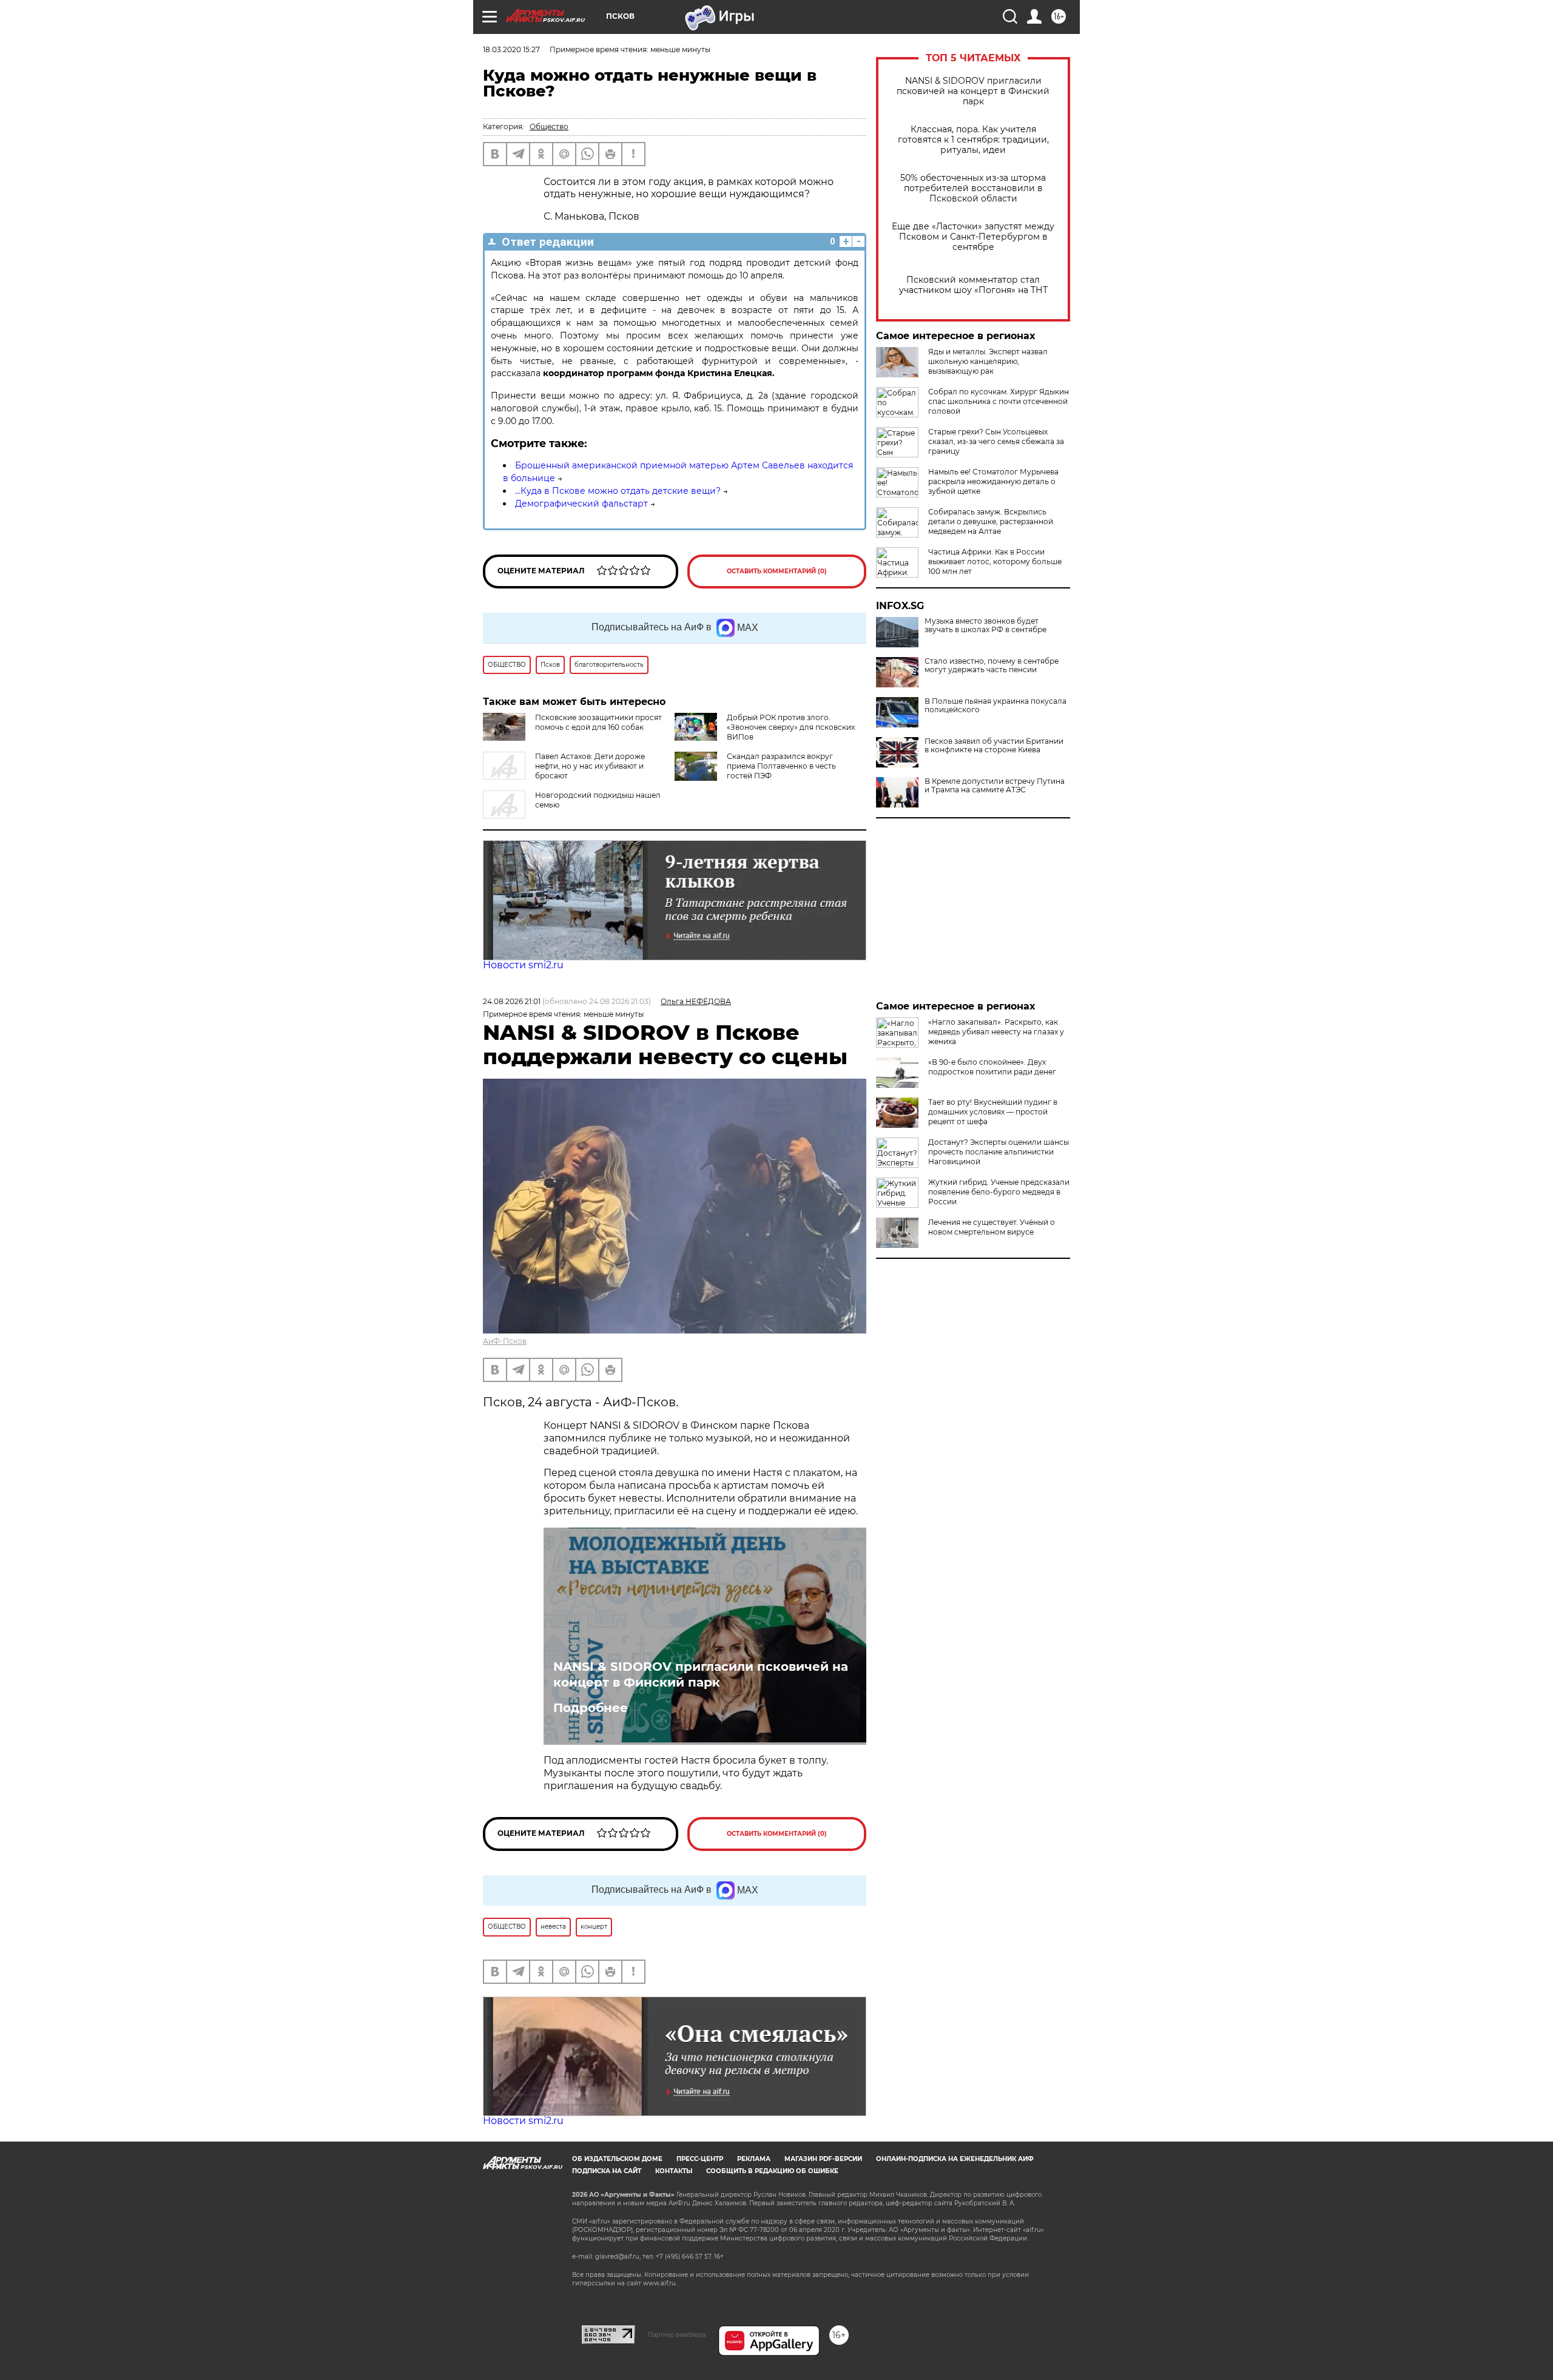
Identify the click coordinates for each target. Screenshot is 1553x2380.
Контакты (674, 2171)
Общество (549, 126)
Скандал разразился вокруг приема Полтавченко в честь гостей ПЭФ (781, 766)
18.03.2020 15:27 (511, 49)
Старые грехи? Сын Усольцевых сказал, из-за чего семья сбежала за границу (996, 441)
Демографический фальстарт (581, 504)
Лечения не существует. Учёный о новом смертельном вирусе (992, 1227)
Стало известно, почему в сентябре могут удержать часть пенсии (992, 666)
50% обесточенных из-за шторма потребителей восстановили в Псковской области (973, 188)
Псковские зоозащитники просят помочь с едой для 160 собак (598, 722)
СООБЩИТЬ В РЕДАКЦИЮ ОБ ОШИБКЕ (772, 2171)
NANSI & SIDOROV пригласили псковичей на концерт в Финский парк (973, 91)
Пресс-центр (700, 2159)
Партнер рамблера (677, 2334)
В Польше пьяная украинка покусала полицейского (995, 706)
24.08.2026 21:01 (512, 1001)
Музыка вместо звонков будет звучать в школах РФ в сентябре (985, 625)
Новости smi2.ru (523, 965)
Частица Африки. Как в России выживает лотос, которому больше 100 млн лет (995, 561)
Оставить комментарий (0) (777, 571)
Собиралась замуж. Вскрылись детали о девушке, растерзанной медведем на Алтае (991, 521)
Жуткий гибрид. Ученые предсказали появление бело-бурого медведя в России (999, 1192)
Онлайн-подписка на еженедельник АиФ (955, 2159)
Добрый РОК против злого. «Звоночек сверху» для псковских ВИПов (791, 727)
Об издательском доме (617, 2159)
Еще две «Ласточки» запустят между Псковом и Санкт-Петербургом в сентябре (973, 237)
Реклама (754, 2159)
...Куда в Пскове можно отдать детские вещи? (618, 491)
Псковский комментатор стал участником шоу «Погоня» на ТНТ (973, 285)
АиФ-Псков (505, 1341)
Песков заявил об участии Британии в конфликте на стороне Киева (994, 746)
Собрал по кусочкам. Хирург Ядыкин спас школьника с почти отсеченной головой (999, 401)
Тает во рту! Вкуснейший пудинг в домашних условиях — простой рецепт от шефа (993, 1112)
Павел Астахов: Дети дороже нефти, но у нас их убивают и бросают (590, 766)
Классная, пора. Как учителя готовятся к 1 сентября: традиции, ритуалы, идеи (973, 140)
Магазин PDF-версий (823, 2159)
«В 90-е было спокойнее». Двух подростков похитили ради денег (992, 1067)
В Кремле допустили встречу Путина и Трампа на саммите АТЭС (995, 786)
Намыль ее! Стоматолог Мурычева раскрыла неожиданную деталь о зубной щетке (993, 481)
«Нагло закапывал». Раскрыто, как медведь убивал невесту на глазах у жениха (996, 1032)
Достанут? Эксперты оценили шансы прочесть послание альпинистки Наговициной (999, 1152)
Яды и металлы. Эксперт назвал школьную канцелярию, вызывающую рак (988, 361)
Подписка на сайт (607, 2171)
